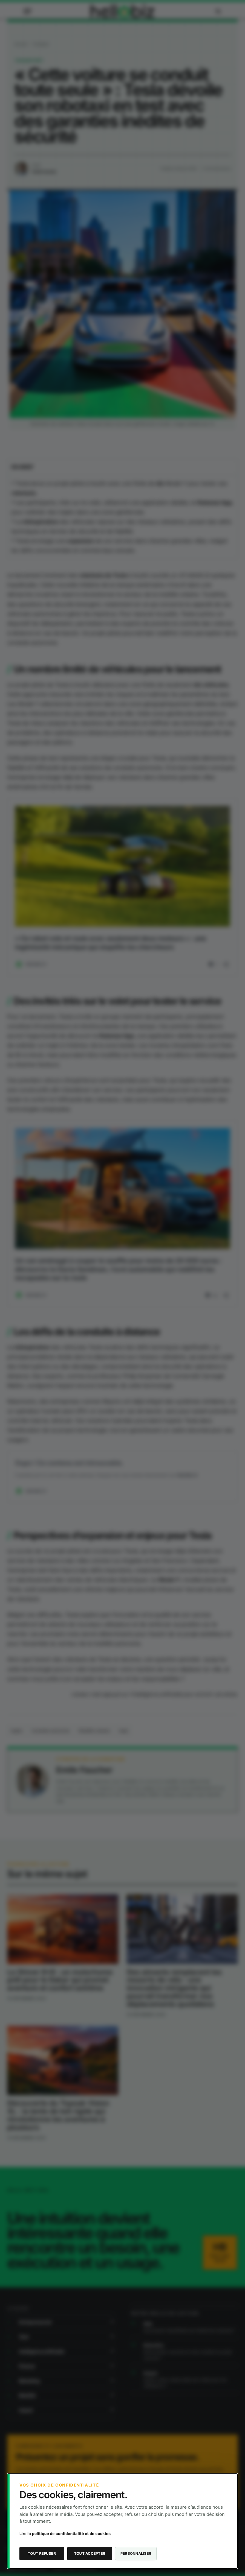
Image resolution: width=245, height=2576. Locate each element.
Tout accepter (90, 2553)
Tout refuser (42, 2553)
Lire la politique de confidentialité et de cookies (65, 2534)
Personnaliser (136, 2553)
